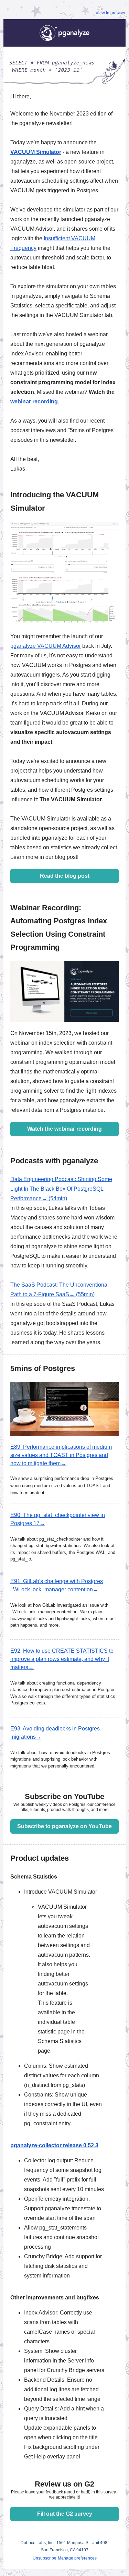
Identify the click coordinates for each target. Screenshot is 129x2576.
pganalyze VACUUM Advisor (46, 646)
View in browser (111, 13)
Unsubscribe (45, 2558)
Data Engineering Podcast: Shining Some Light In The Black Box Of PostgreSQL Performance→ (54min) (61, 1189)
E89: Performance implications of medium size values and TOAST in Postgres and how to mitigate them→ (61, 1455)
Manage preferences (77, 2558)
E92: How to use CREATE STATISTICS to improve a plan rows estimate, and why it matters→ (62, 1659)
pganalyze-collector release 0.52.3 (54, 2145)
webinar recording (34, 402)
